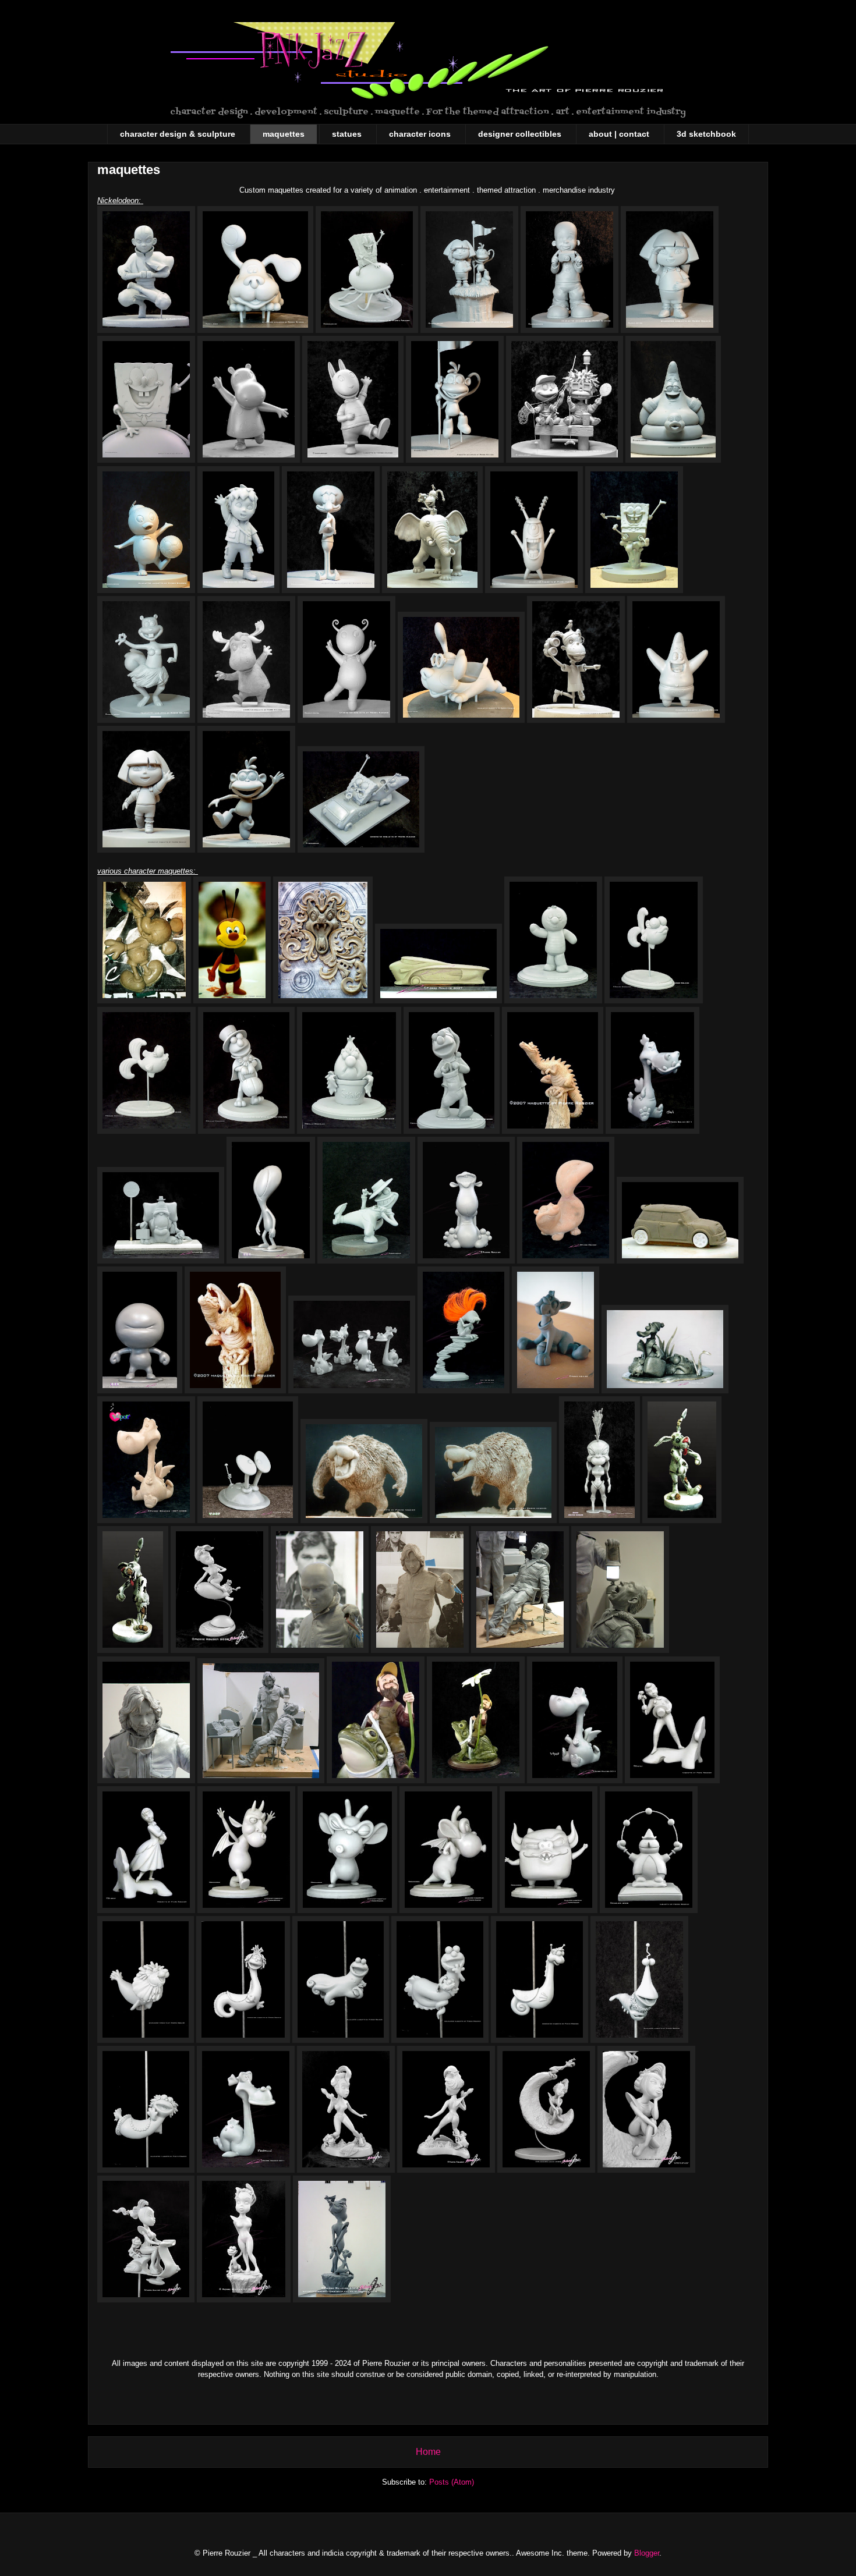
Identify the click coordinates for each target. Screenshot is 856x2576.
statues (347, 134)
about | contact (619, 134)
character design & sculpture (178, 134)
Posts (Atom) (452, 2482)
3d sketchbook (706, 134)
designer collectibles (520, 134)
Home (428, 2452)
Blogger (647, 2553)
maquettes (284, 134)
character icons (420, 134)
